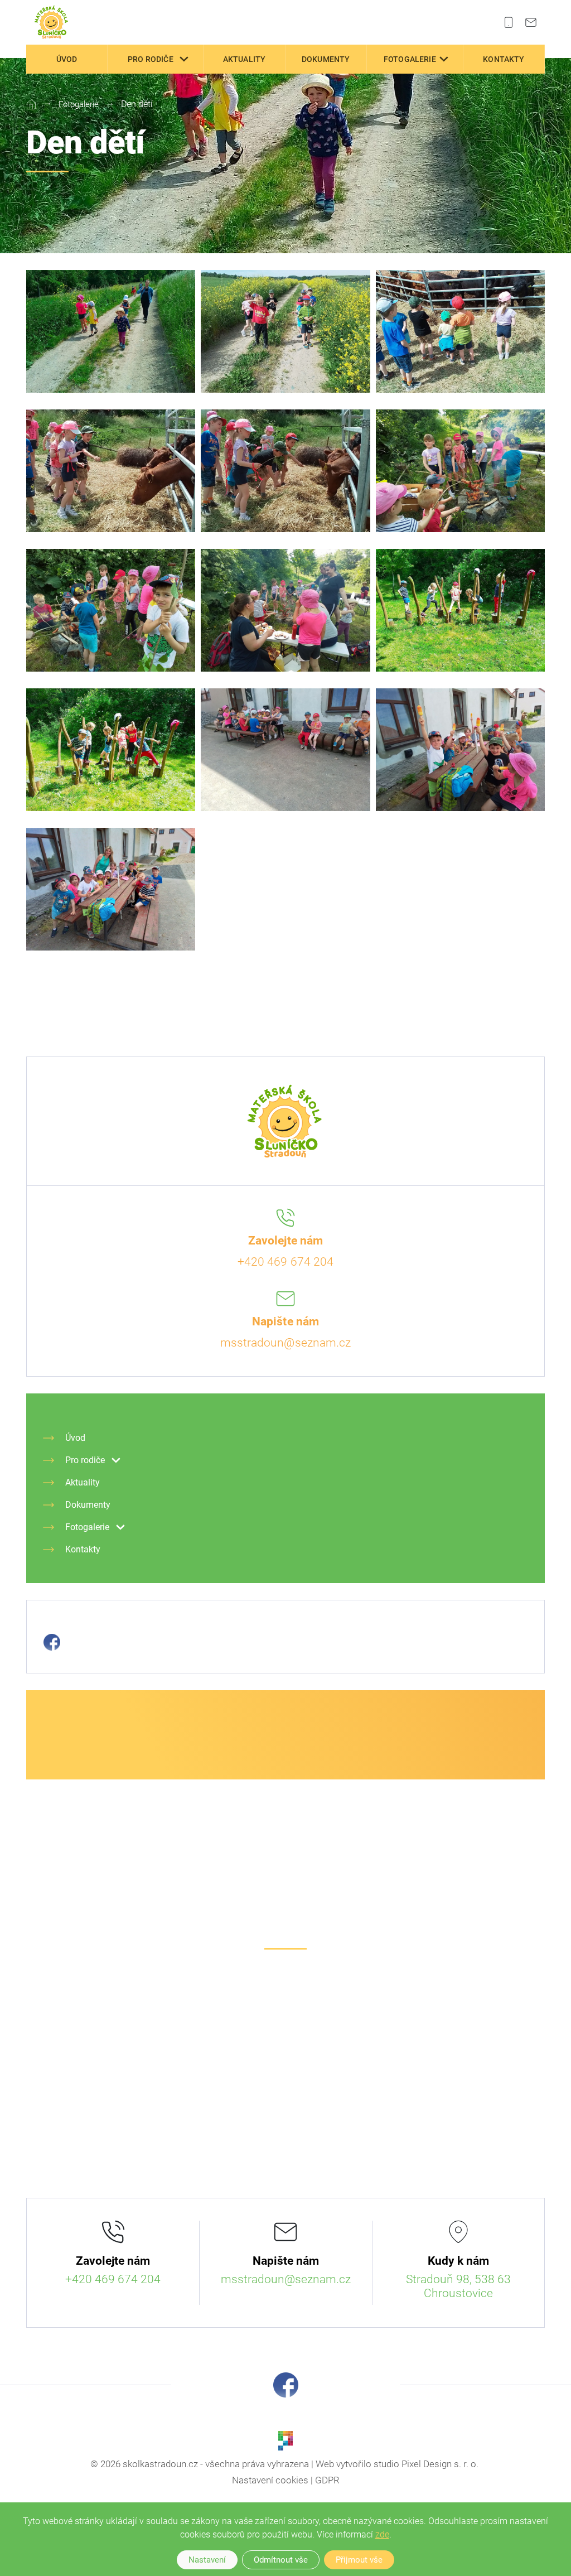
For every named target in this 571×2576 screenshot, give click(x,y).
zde (382, 2534)
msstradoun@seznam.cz (285, 1343)
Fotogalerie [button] (410, 59)
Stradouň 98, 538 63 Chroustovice (458, 2286)
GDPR (327, 2480)
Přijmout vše (359, 2560)
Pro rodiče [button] (151, 59)
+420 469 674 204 (285, 1262)
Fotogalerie (79, 104)
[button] (184, 59)
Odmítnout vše (281, 2560)
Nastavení (207, 2560)
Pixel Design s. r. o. (440, 2464)
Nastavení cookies (270, 2480)
